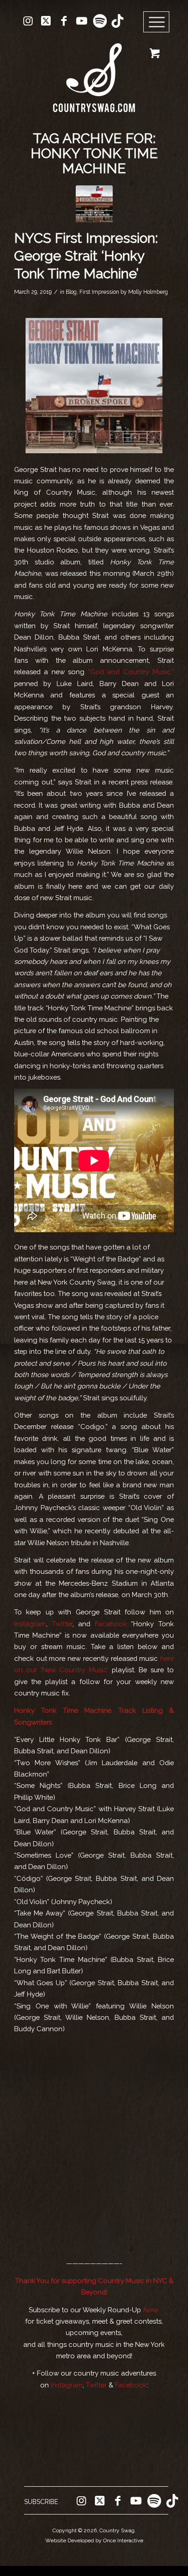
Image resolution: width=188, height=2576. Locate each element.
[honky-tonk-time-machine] (94, 204)
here (150, 2310)
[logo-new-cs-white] (94, 71)
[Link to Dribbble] (117, 21)
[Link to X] (46, 21)
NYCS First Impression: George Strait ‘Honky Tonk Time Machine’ (86, 256)
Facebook (109, 1624)
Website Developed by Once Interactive (94, 2540)
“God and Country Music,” (131, 672)
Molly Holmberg (148, 292)
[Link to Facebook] (64, 21)
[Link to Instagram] (28, 21)
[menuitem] (159, 22)
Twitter (60, 1624)
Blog (71, 292)
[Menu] (157, 22)
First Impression (99, 292)
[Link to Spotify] (99, 21)
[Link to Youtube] (82, 21)
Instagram (30, 1624)
